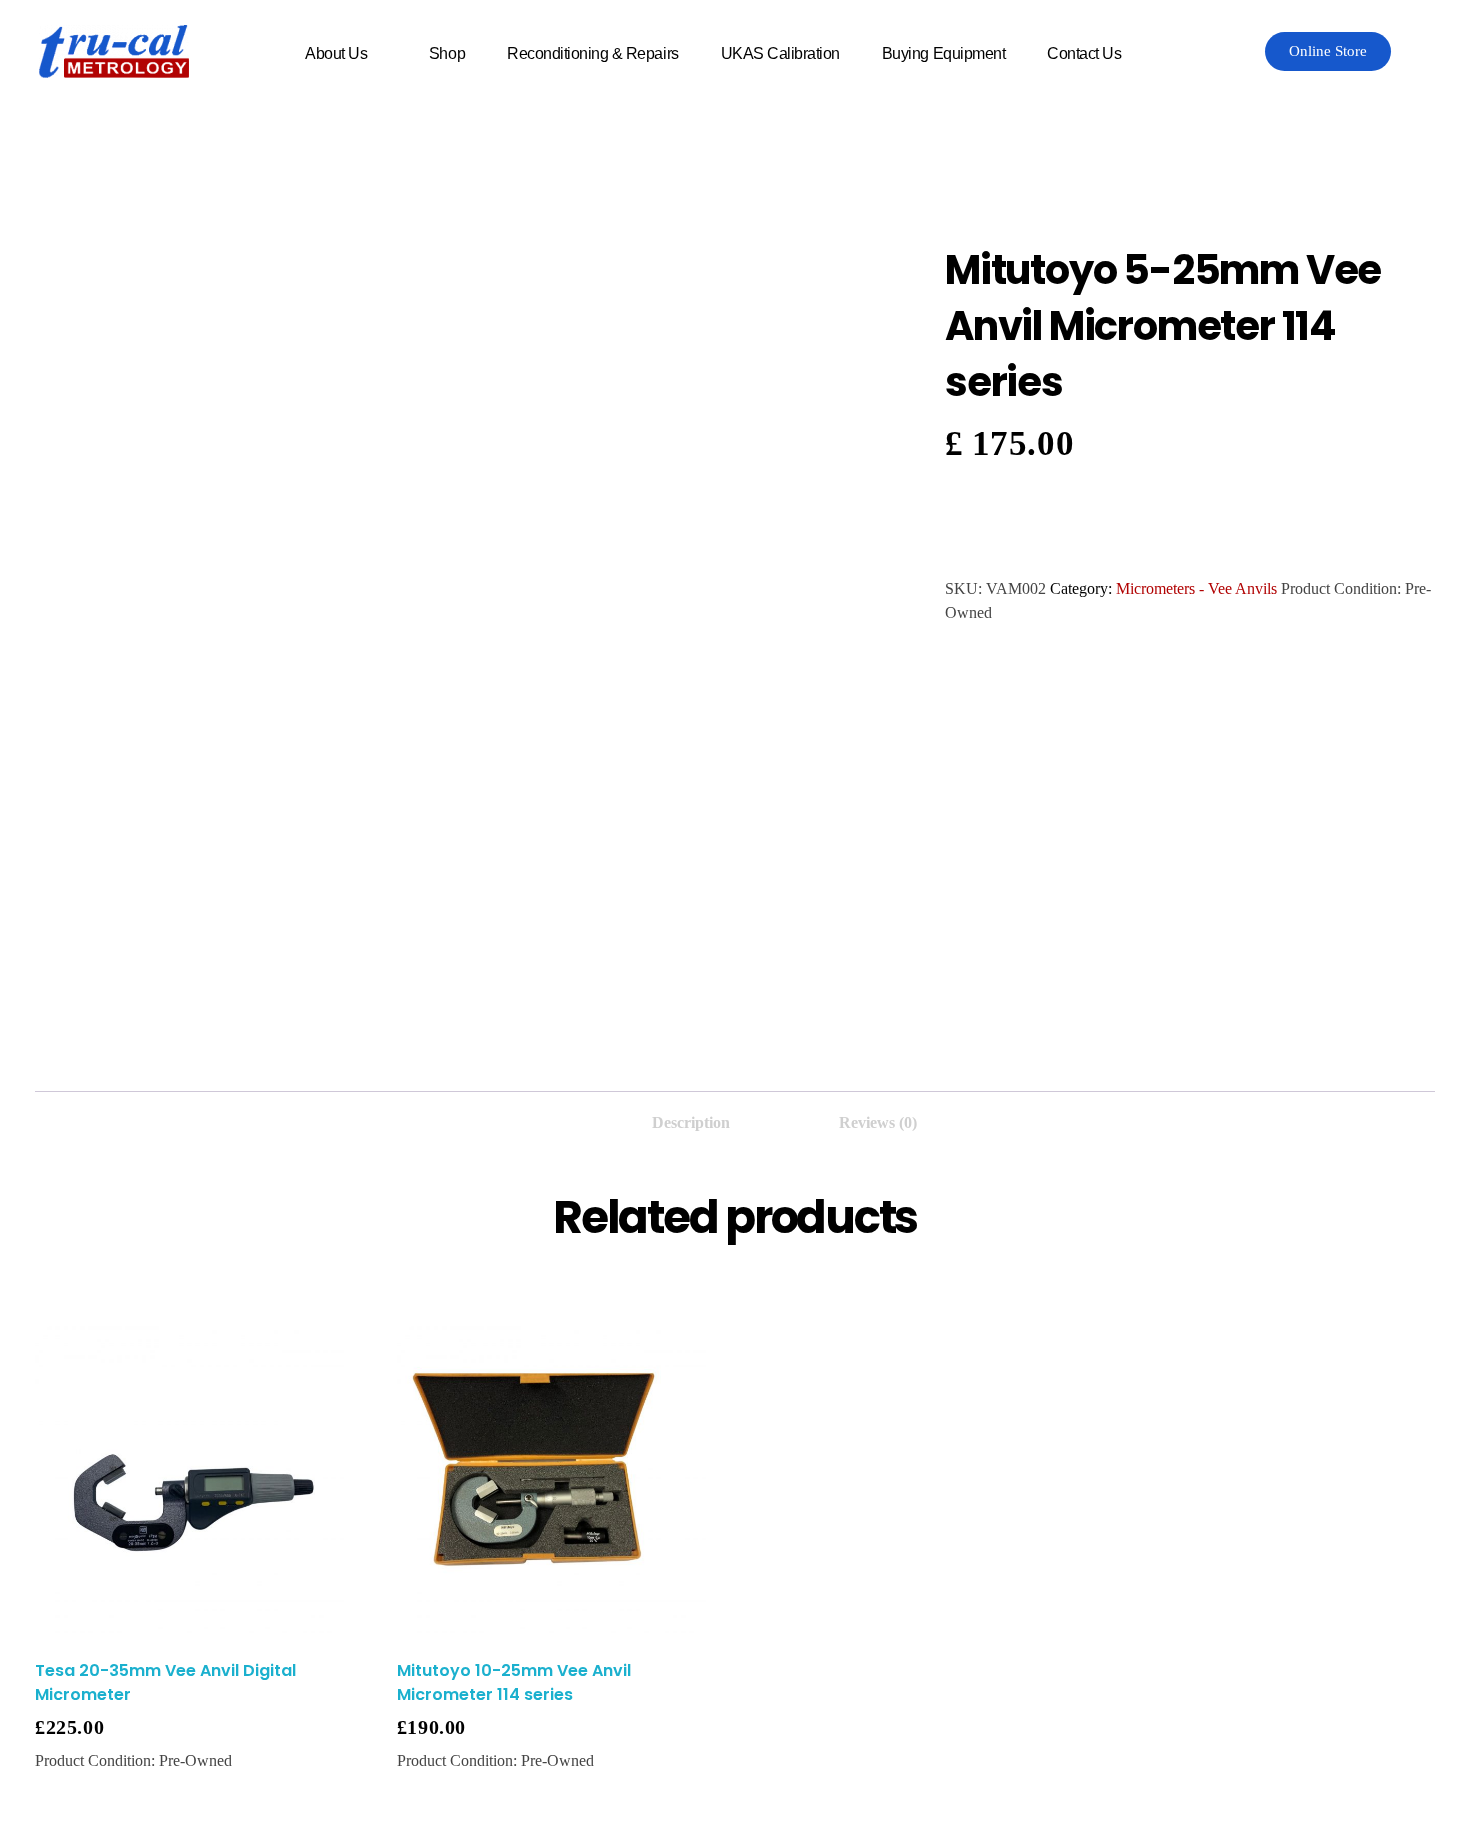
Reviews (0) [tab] (878, 1122)
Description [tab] (691, 1122)
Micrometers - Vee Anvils (1196, 588)
